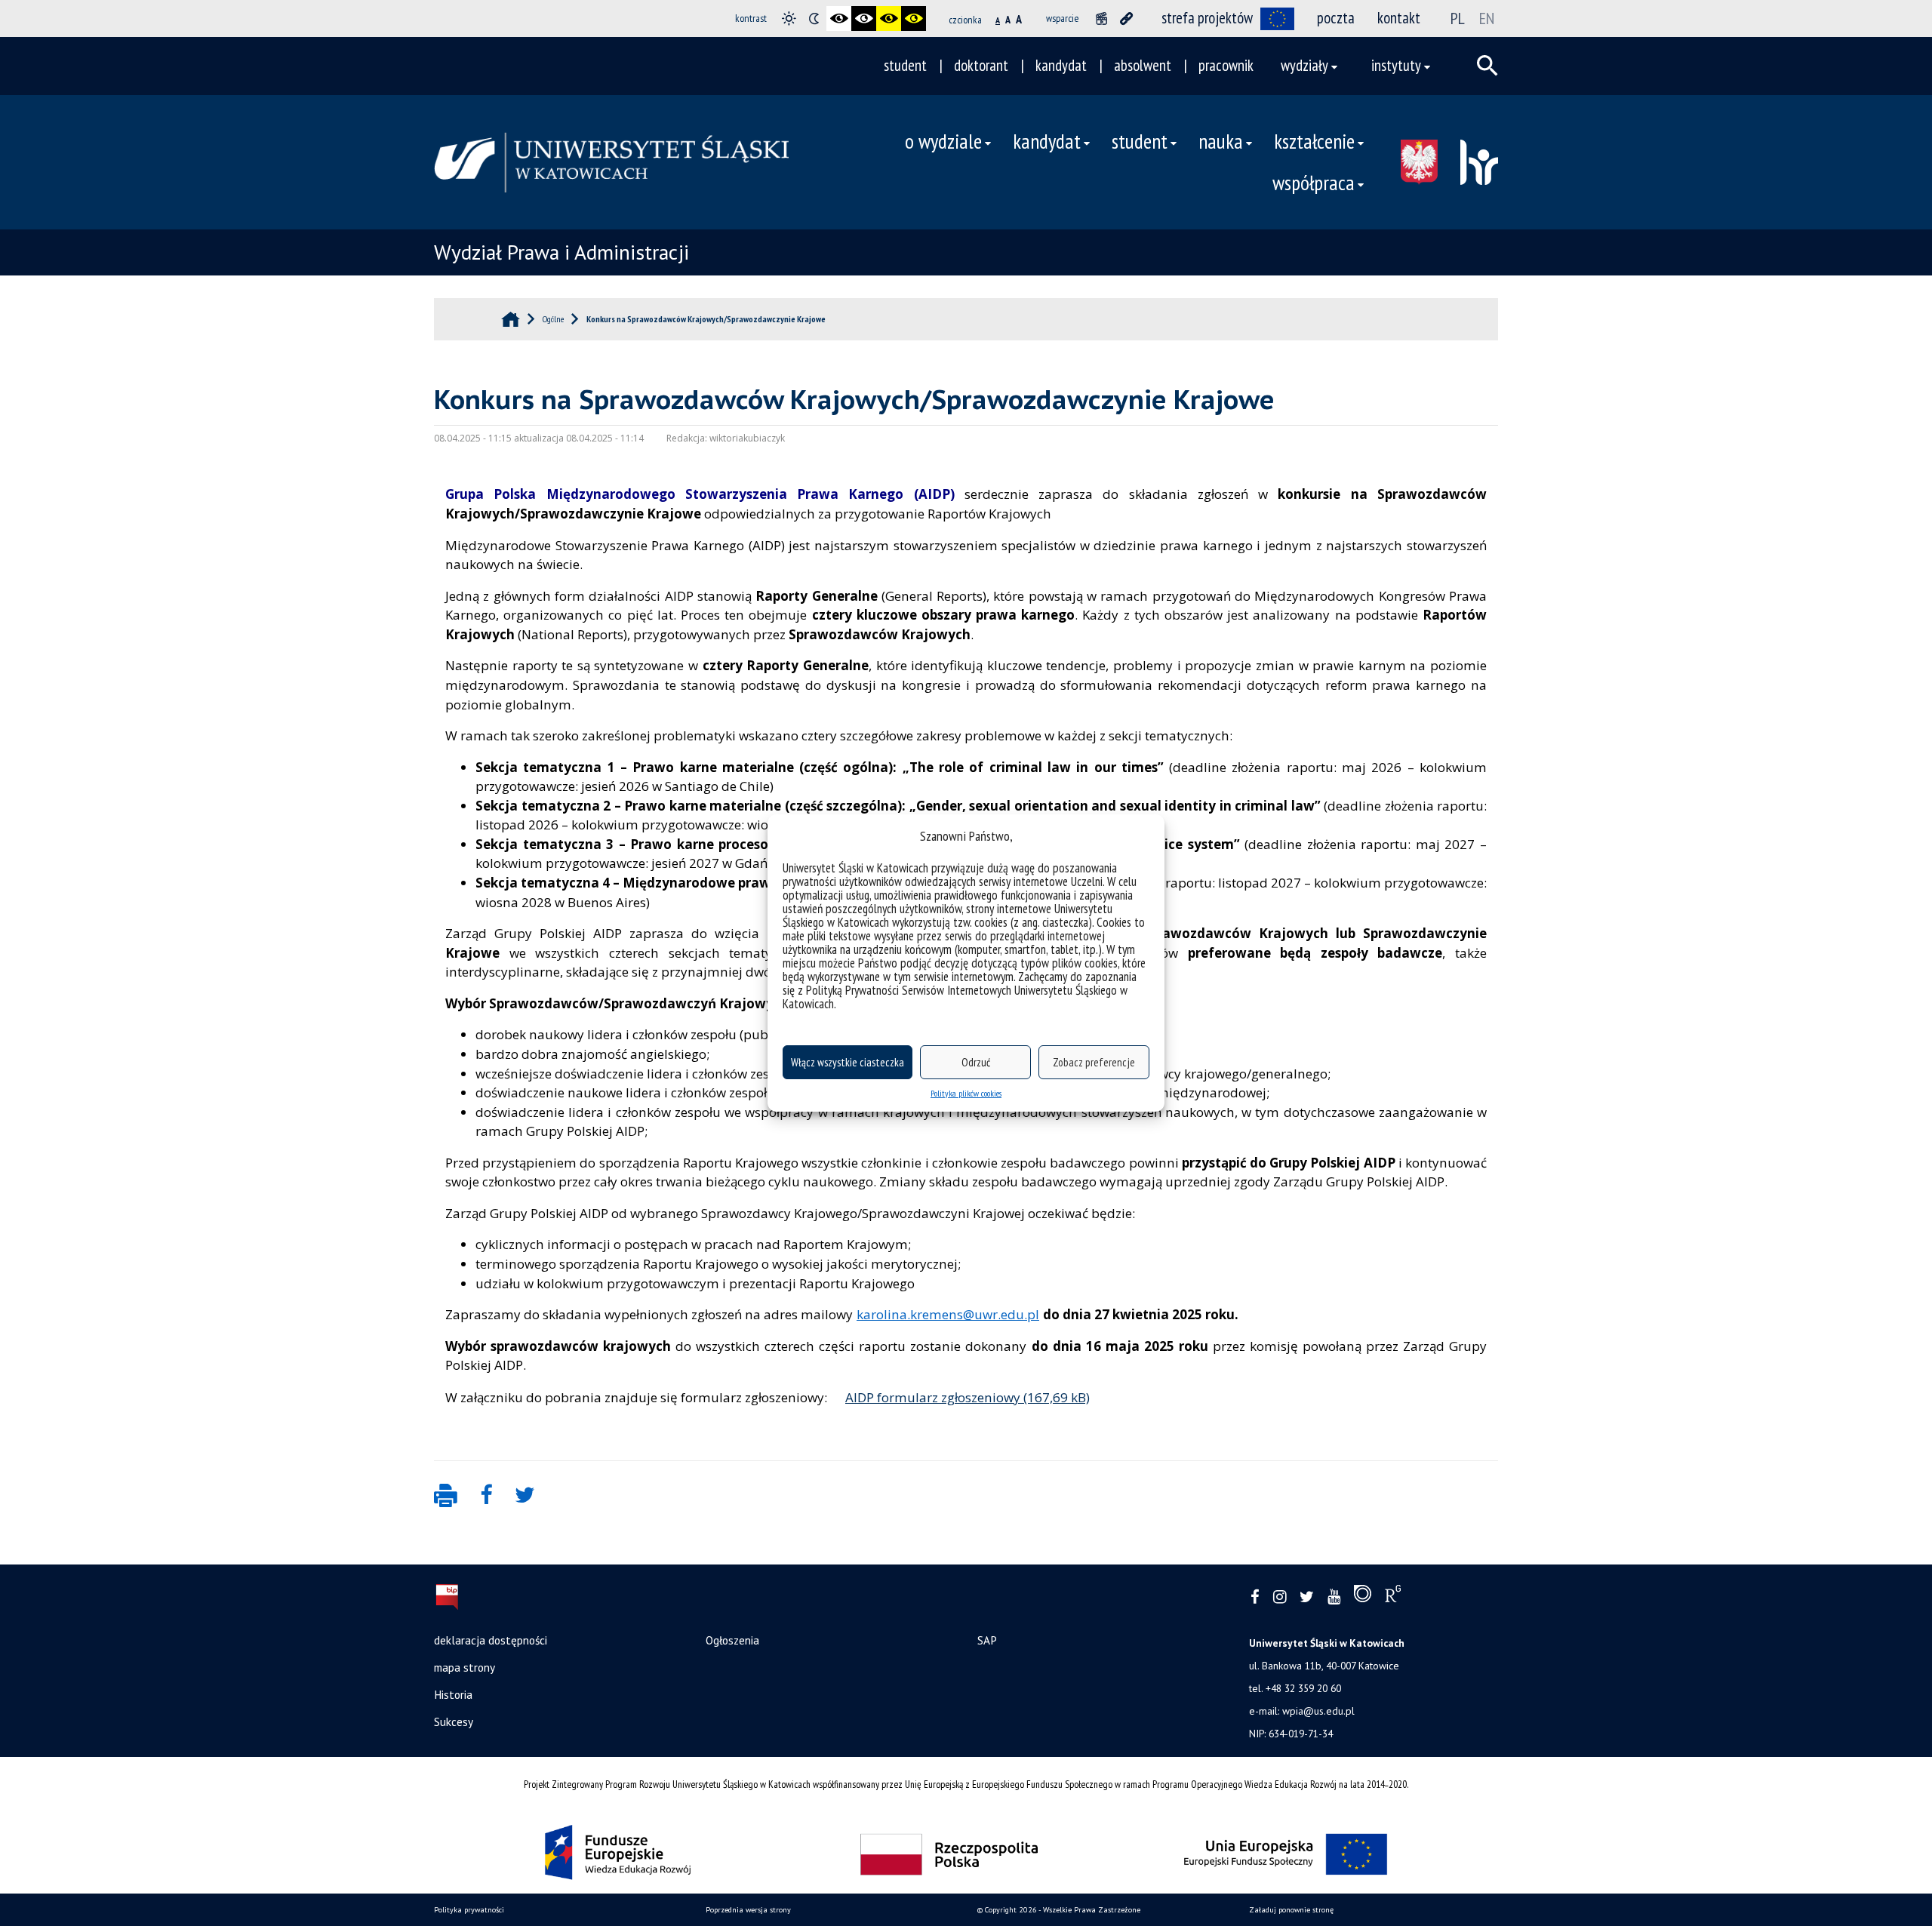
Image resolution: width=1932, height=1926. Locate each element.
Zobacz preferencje (1094, 1062)
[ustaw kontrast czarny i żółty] (889, 18)
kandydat (1061, 65)
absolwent (1143, 65)
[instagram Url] (1280, 1597)
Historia (453, 1694)
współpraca (1314, 183)
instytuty (1396, 65)
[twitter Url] (1307, 1597)
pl (1458, 18)
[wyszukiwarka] (1487, 66)
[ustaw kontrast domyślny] (789, 18)
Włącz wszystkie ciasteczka (848, 1062)
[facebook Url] (1255, 1597)
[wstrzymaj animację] (1101, 18)
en (1487, 18)
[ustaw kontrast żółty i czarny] (914, 18)
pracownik (1226, 65)
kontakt (1399, 18)
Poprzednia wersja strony (748, 1910)
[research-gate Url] (1393, 1597)
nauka (1221, 141)
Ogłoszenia (732, 1640)
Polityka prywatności (469, 1910)
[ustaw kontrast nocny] (814, 18)
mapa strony (465, 1667)
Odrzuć (976, 1062)
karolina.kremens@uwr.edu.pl (948, 1314)
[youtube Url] (1334, 1597)
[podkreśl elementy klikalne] (1126, 18)
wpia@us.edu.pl (1318, 1711)
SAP (987, 1640)
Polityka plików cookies (966, 1093)
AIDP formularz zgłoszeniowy (933, 1397)
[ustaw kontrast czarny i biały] (839, 18)
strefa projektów (1207, 18)
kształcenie (1314, 141)
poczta (1336, 18)
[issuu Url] (1363, 1597)
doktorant (981, 65)
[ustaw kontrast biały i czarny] (864, 18)
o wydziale (943, 141)
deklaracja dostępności (491, 1640)
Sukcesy (454, 1721)
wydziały (1304, 65)
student (905, 65)
